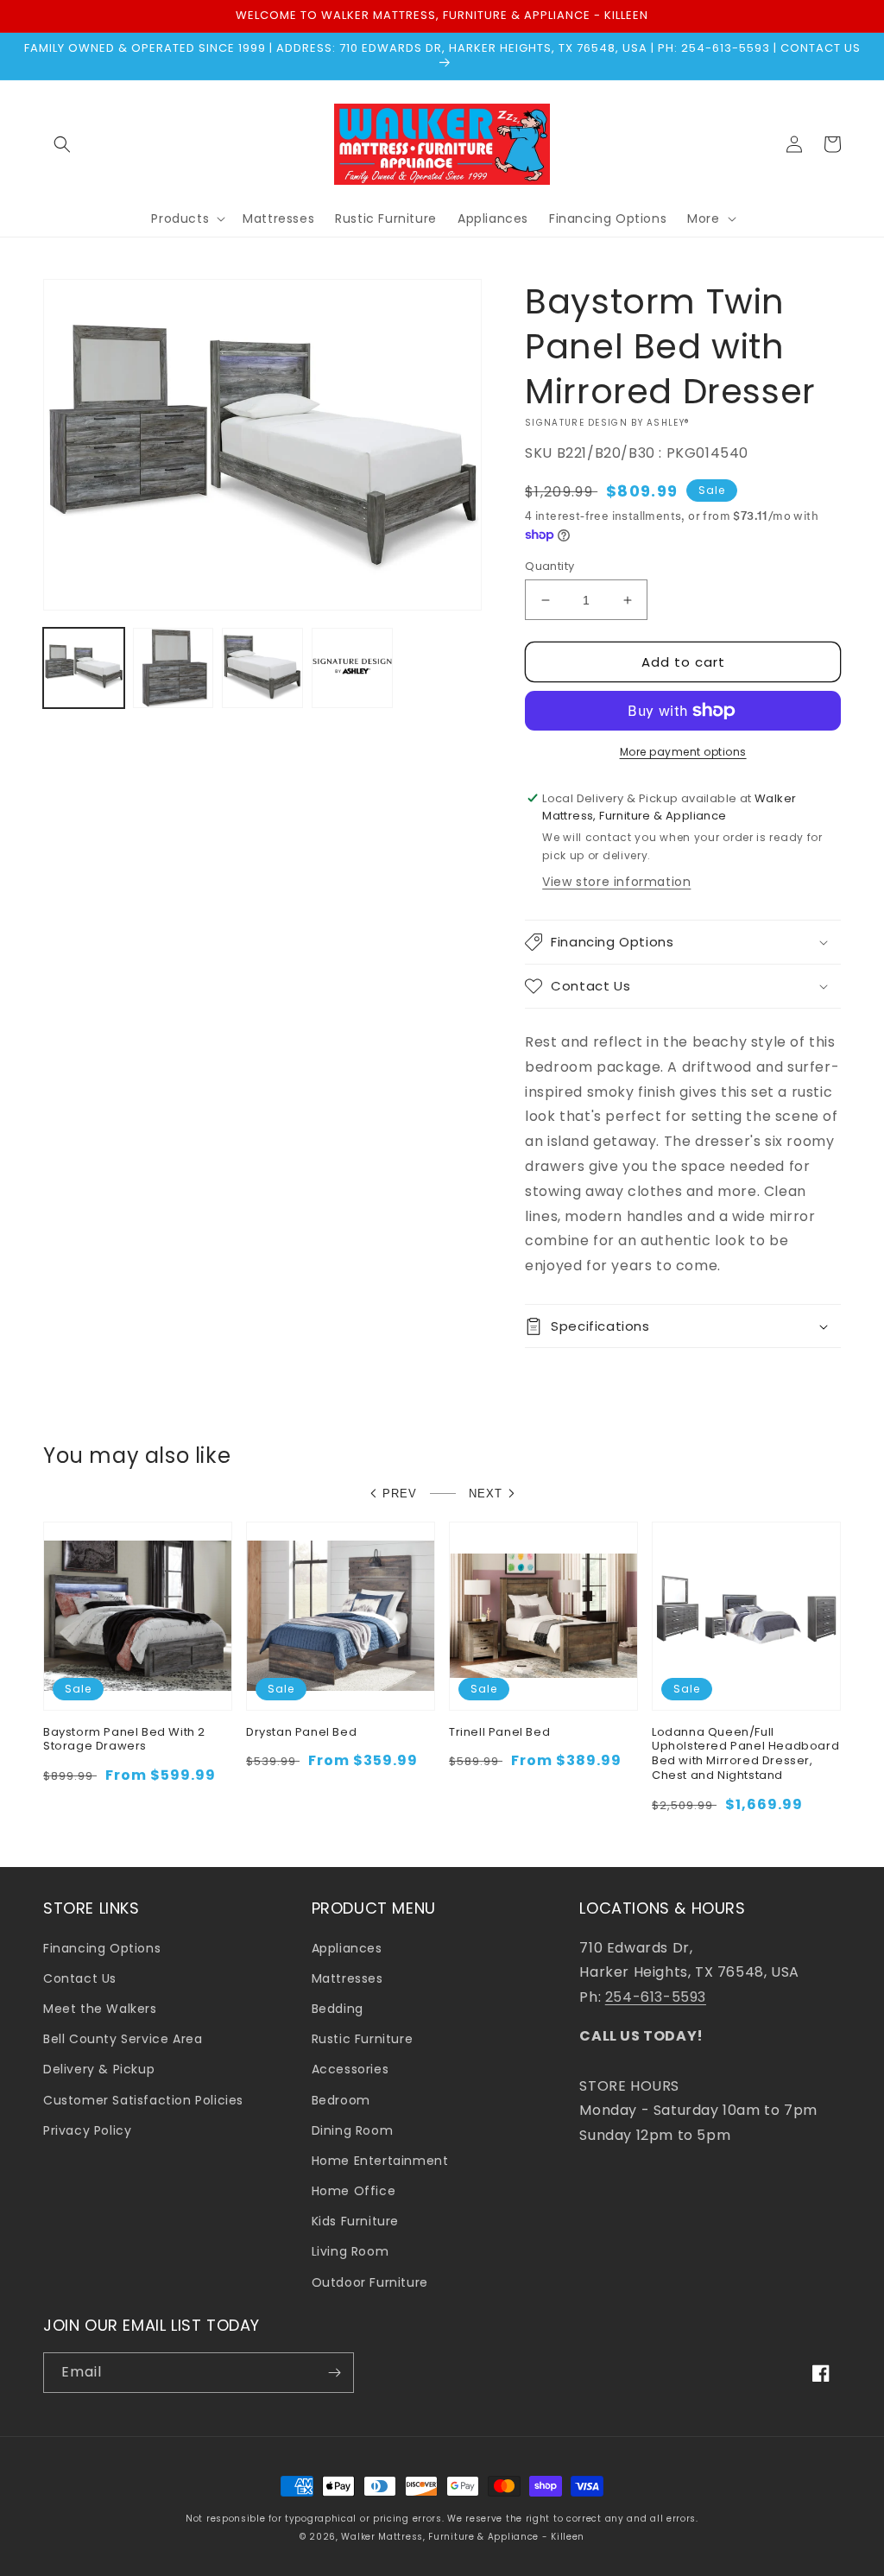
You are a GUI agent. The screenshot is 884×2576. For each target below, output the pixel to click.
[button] (62, 144)
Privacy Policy (87, 2130)
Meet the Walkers (100, 2009)
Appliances (347, 1948)
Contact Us (80, 1978)
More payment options (683, 752)
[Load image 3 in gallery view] (262, 668)
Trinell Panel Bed (499, 1733)
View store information (616, 882)
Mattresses (347, 1978)
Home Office (354, 2191)
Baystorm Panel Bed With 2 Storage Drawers (124, 1740)
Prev (400, 1494)
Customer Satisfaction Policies (143, 2100)
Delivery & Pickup (99, 2069)
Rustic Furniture (363, 2039)
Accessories (350, 2069)
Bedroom (341, 2100)
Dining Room (353, 2130)
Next (486, 1494)
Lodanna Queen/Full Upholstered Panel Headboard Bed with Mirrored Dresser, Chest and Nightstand (745, 1755)
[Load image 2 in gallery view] (174, 668)
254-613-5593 (656, 1997)
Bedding (338, 2009)
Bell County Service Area (123, 2039)
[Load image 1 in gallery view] (84, 668)
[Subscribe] (334, 2373)
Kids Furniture (355, 2221)
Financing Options (102, 1948)
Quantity (549, 566)
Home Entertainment (380, 2161)
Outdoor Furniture (370, 2282)
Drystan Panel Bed (301, 1733)
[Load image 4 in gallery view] (352, 668)
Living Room (350, 2251)
